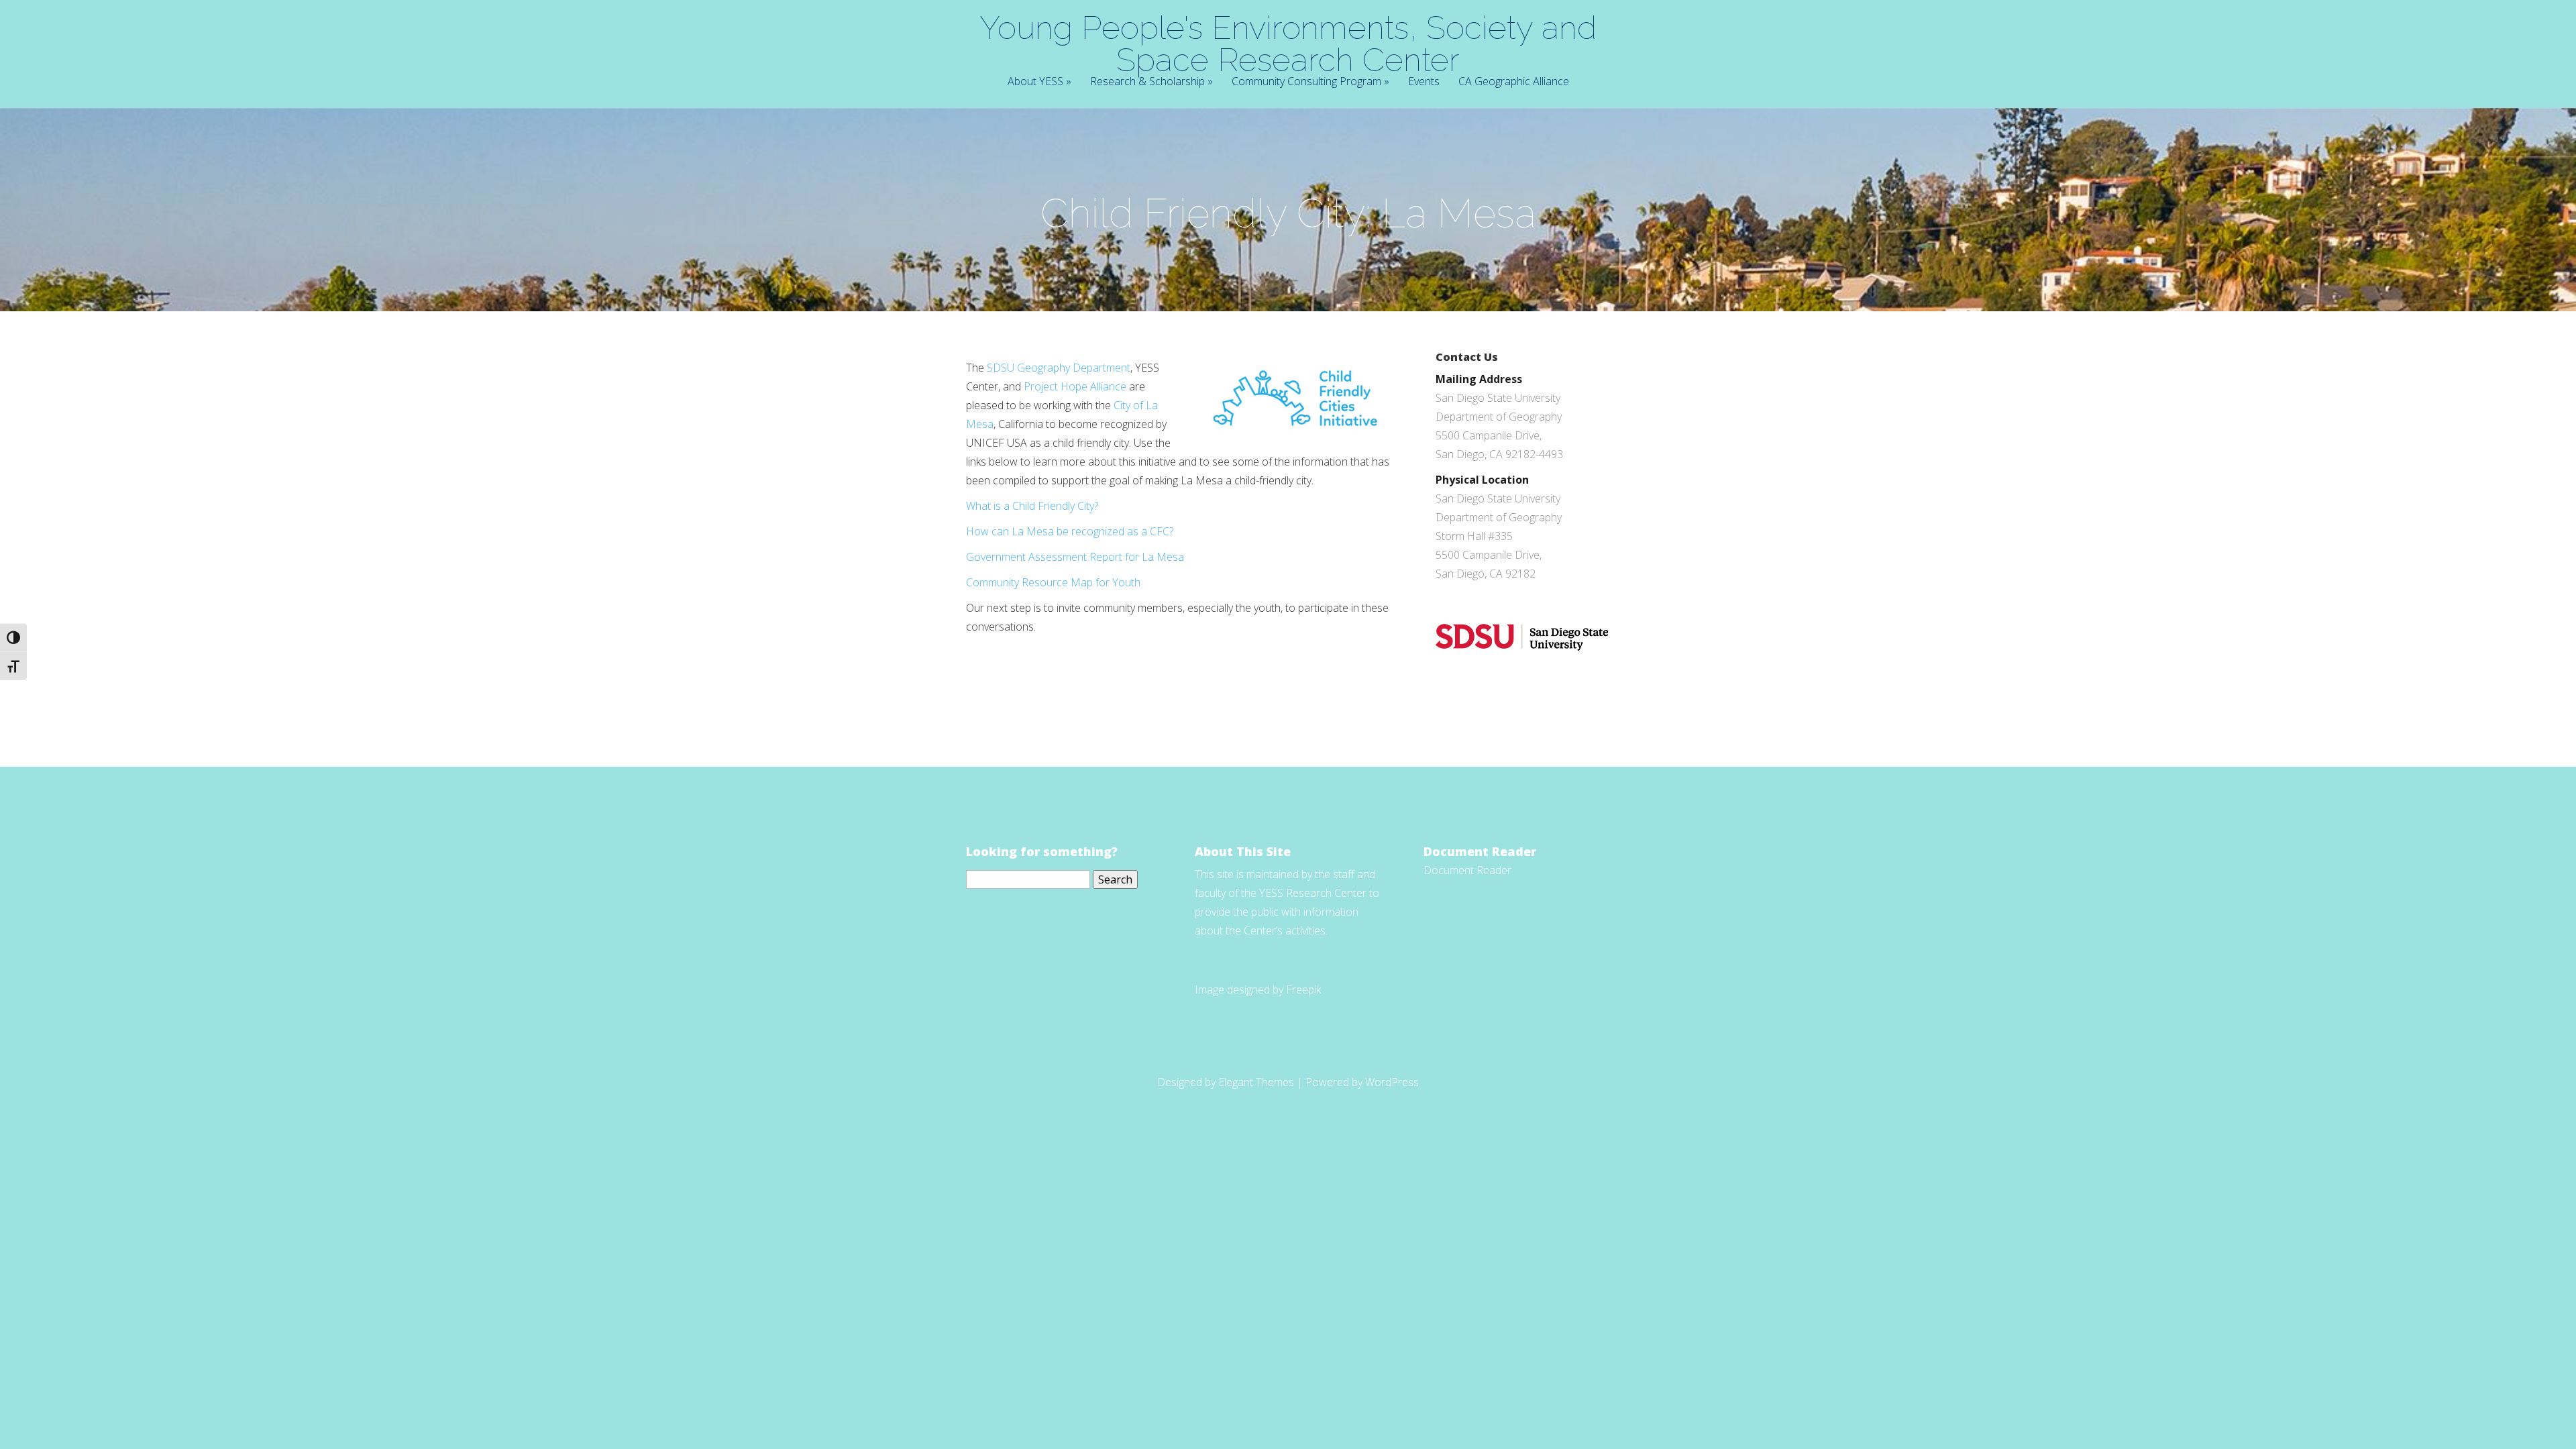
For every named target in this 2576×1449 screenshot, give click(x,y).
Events (1424, 82)
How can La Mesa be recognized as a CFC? (1070, 531)
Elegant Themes (1256, 1082)
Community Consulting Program (1306, 82)
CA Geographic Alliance (1514, 82)
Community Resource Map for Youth (1055, 582)
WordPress (1392, 1082)
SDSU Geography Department (1059, 368)
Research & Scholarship (1147, 82)
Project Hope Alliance (1075, 386)
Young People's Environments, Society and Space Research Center (1288, 44)
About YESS (1035, 82)
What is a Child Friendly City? (1032, 506)
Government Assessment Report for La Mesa (1075, 557)
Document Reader (1467, 870)
